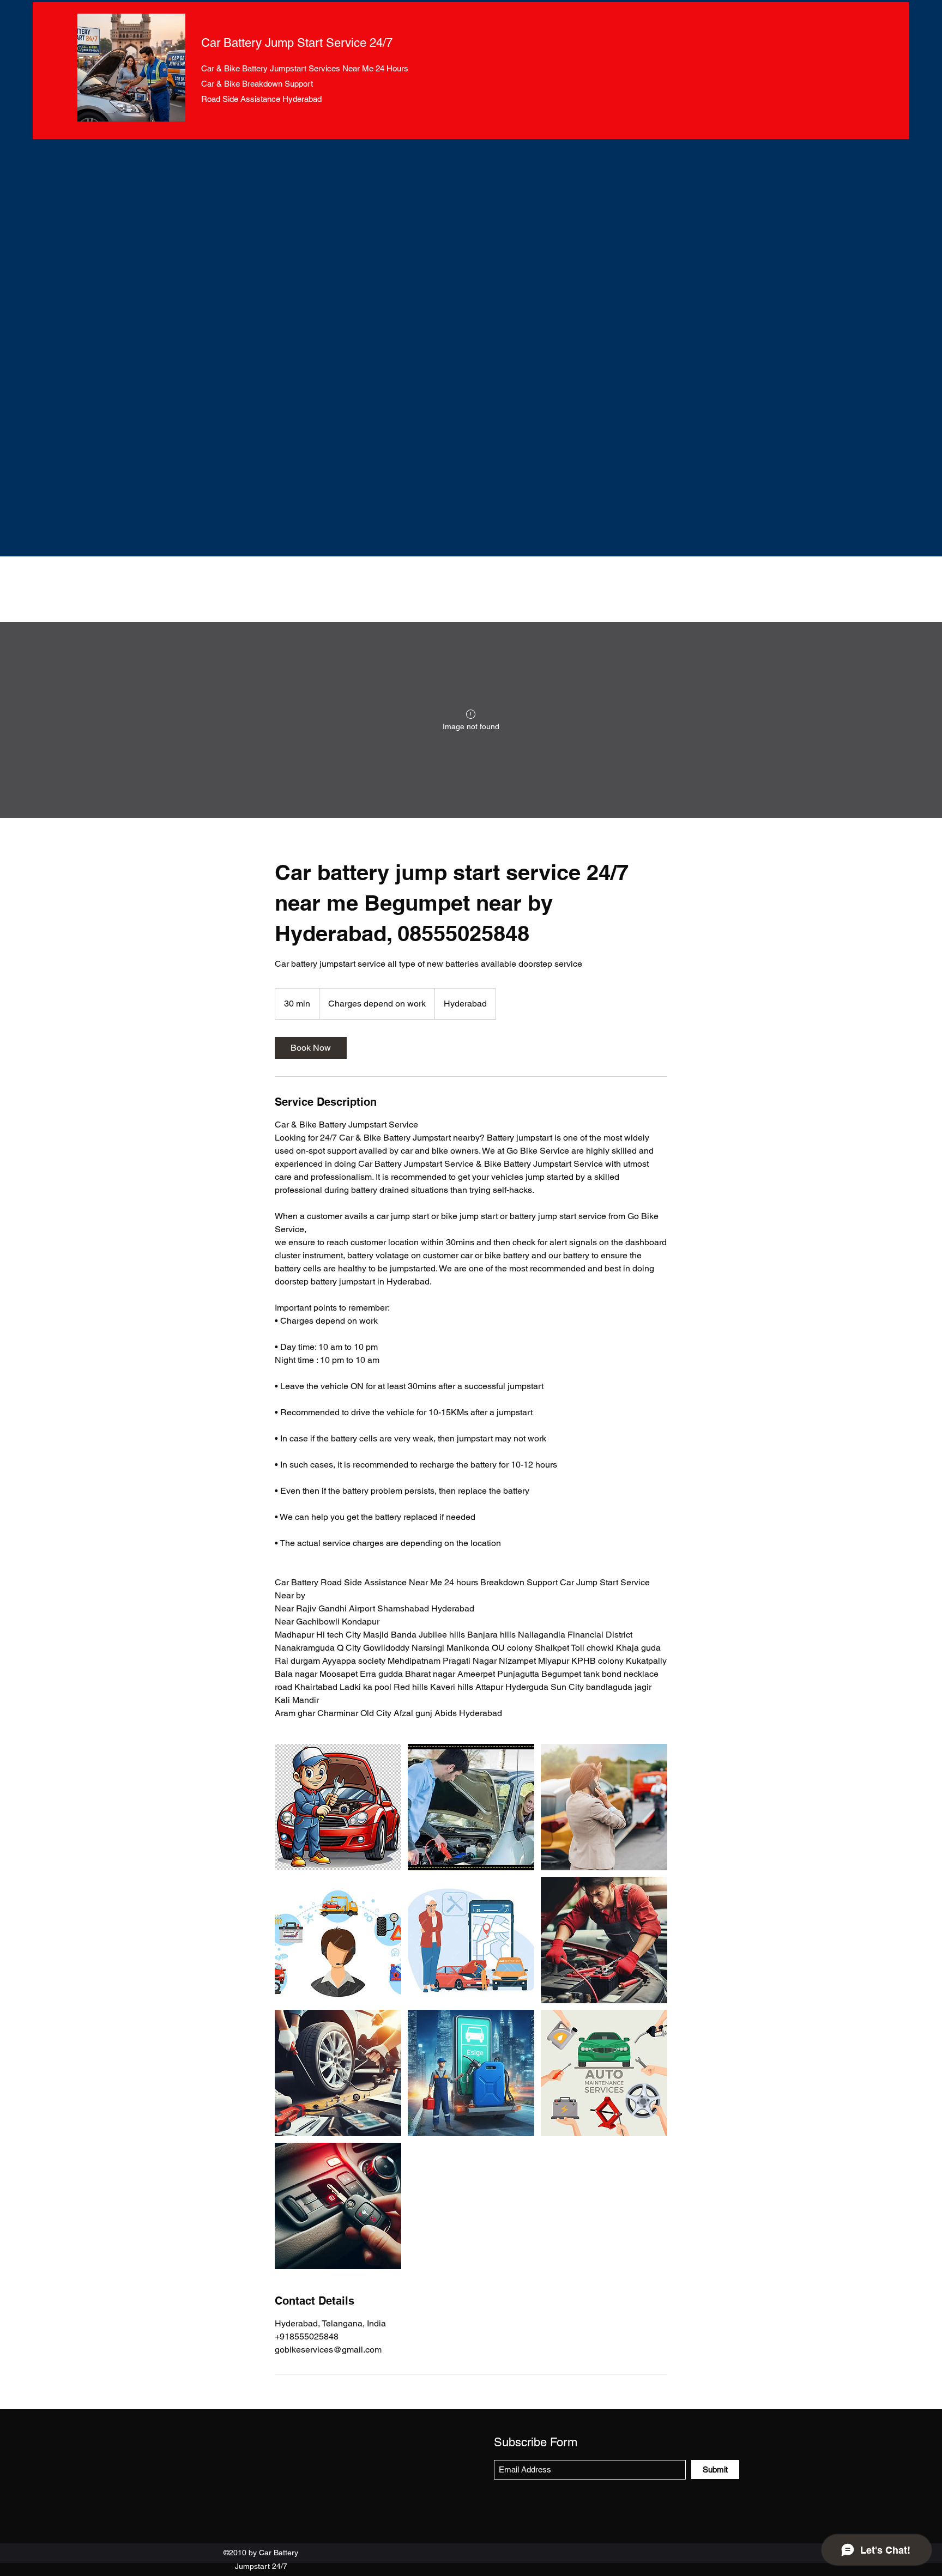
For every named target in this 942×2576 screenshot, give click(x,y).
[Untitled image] (338, 1807)
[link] (311, 1048)
